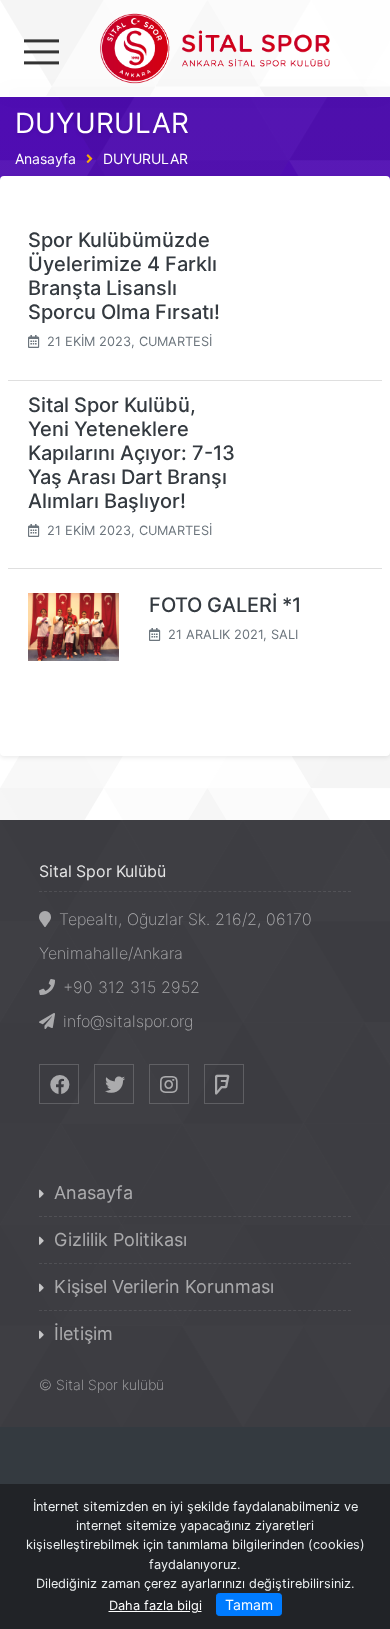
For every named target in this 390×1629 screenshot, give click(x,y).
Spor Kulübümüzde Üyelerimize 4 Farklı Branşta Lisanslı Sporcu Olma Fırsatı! (124, 276)
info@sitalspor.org (128, 1021)
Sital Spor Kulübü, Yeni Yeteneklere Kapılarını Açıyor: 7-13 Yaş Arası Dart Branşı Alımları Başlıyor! (131, 453)
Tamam (249, 1604)
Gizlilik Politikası (120, 1239)
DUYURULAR (145, 158)
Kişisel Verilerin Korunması (164, 1286)
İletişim (83, 1333)
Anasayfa (45, 158)
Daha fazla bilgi (155, 1605)
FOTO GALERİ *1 (225, 605)
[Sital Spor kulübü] (195, 46)
